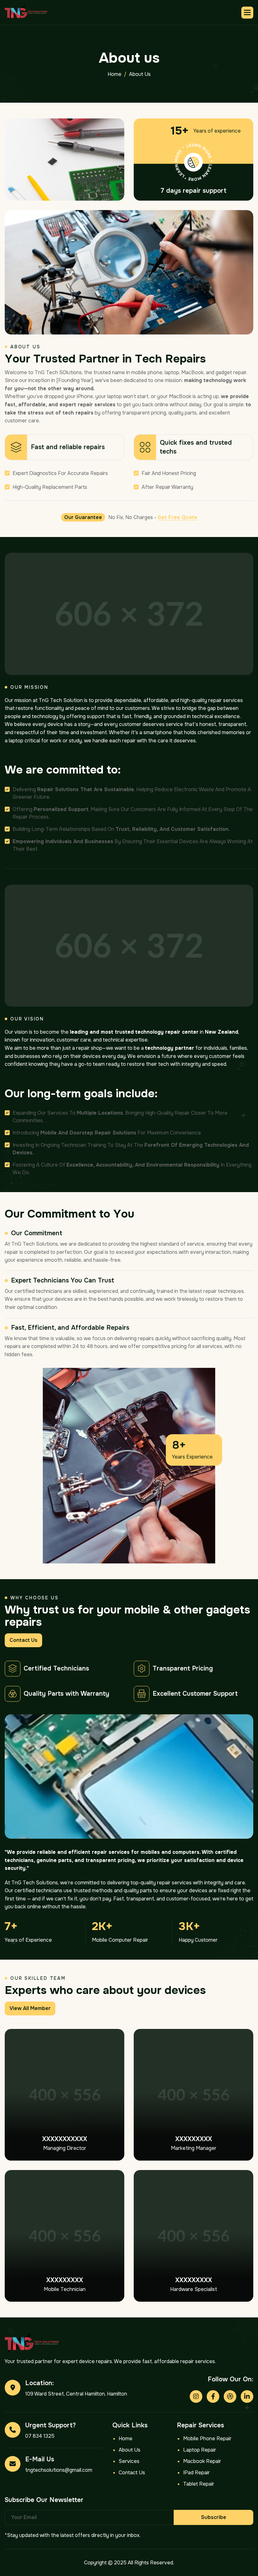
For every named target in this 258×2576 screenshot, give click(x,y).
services (129, 2461)
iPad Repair (196, 2473)
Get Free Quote (177, 517)
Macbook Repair (202, 2461)
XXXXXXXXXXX (65, 2139)
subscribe (214, 2517)
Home (126, 2439)
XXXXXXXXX (194, 2139)
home (115, 74)
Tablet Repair (199, 2484)
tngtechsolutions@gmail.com (59, 2470)
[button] (247, 13)
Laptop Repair (200, 2450)
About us (129, 2450)
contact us (23, 1640)
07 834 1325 (40, 2436)
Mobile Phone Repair (207, 2439)
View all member (30, 2008)
